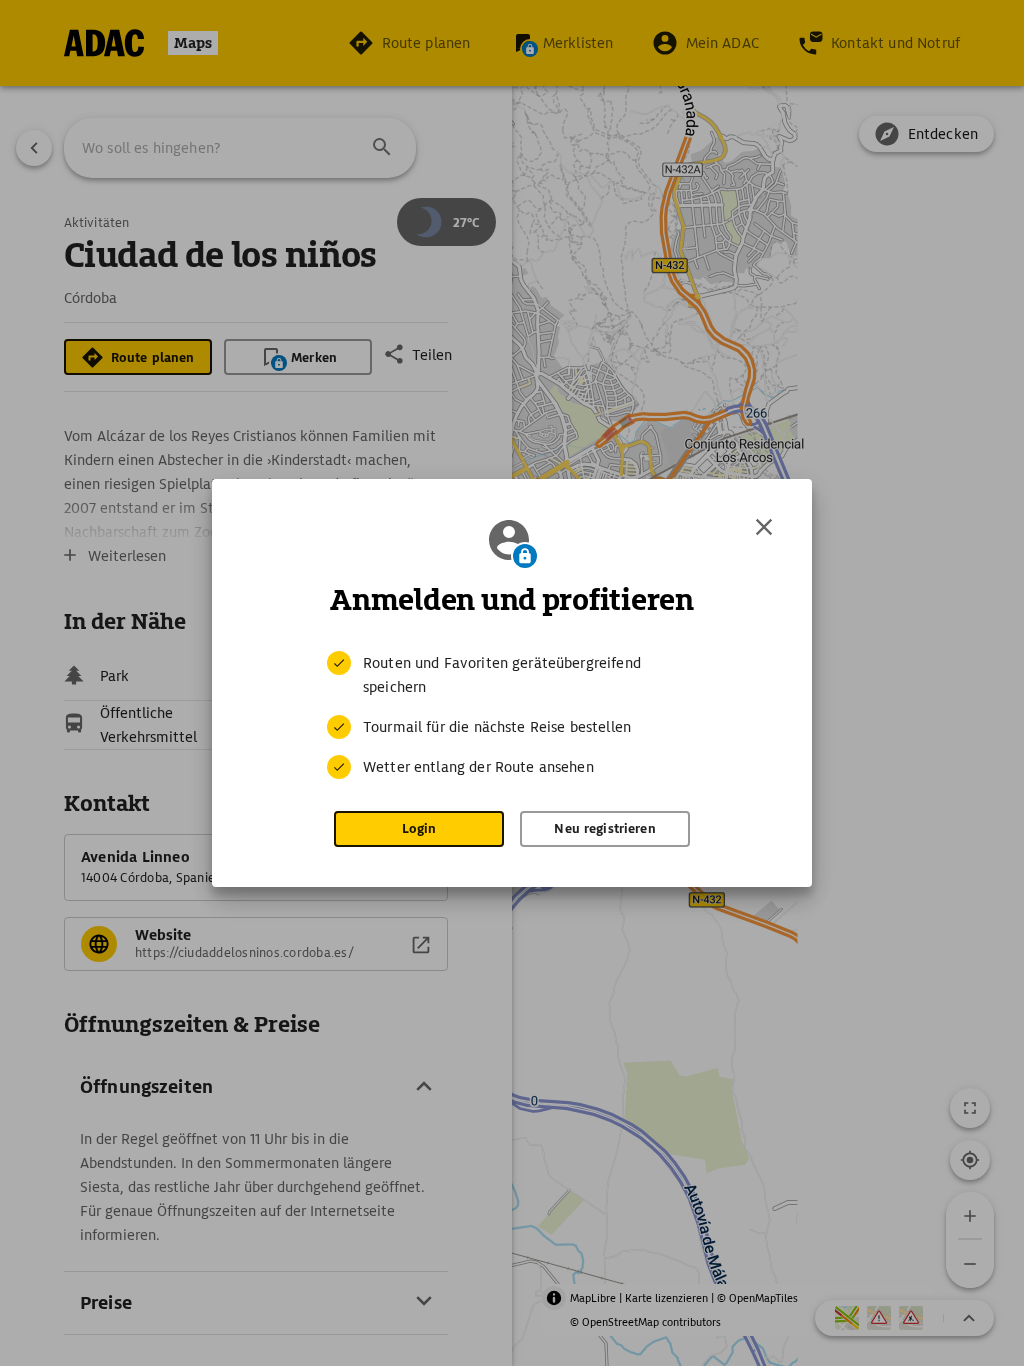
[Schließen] (764, 527)
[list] (512, 715)
